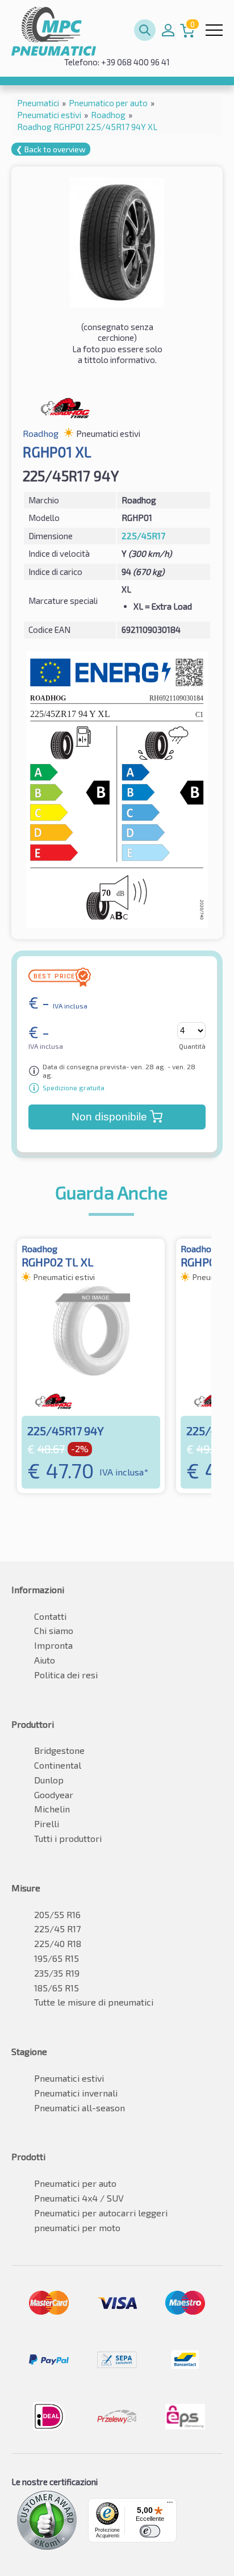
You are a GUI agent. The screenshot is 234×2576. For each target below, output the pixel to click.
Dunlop (49, 1780)
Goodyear (54, 1795)
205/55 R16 (57, 1914)
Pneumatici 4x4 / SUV (79, 2198)
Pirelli (47, 1823)
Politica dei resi (66, 1675)
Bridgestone (59, 1750)
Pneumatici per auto (75, 2183)
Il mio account (168, 30)
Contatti (50, 1616)
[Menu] (170, 2505)
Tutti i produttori (68, 1838)
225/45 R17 (57, 1929)
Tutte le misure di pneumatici (94, 2002)
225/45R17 (143, 536)
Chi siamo (54, 1630)
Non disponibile (109, 1117)
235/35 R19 (57, 1973)
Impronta (53, 1645)
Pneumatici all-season (80, 2108)
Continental (58, 1765)
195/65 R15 (57, 1958)
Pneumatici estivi (69, 2078)
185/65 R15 (57, 1988)
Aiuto (45, 1660)
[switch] (150, 2531)
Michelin (52, 1809)
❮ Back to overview (51, 149)
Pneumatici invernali (76, 2093)
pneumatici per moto (77, 2227)
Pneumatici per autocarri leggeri (101, 2213)
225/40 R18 (58, 1943)
